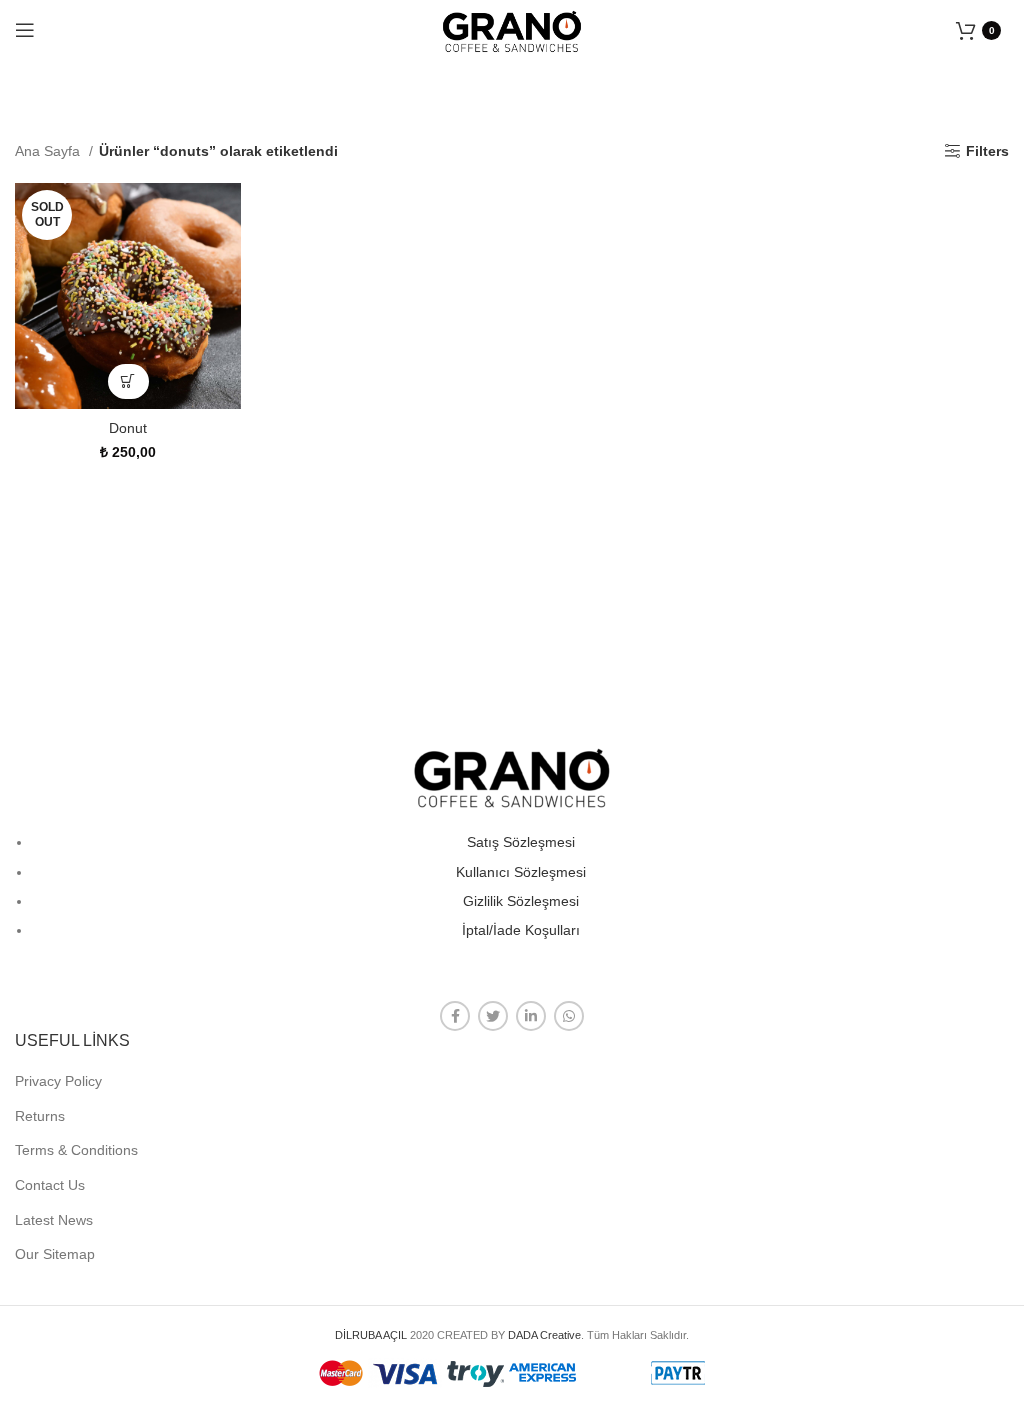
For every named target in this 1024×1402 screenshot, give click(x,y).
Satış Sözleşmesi (521, 842)
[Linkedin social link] (531, 1016)
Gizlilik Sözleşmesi (521, 901)
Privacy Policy (58, 1081)
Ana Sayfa (49, 151)
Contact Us (50, 1185)
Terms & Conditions (76, 1150)
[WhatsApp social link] (569, 1016)
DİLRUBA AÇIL (371, 1335)
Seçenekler (128, 381)
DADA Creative (544, 1335)
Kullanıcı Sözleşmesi (521, 872)
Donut (128, 428)
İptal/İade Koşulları (521, 930)
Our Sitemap (55, 1254)
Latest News (54, 1220)
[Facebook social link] (455, 1016)
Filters (987, 151)
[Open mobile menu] (25, 30)
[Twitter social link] (493, 1016)
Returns (40, 1116)
